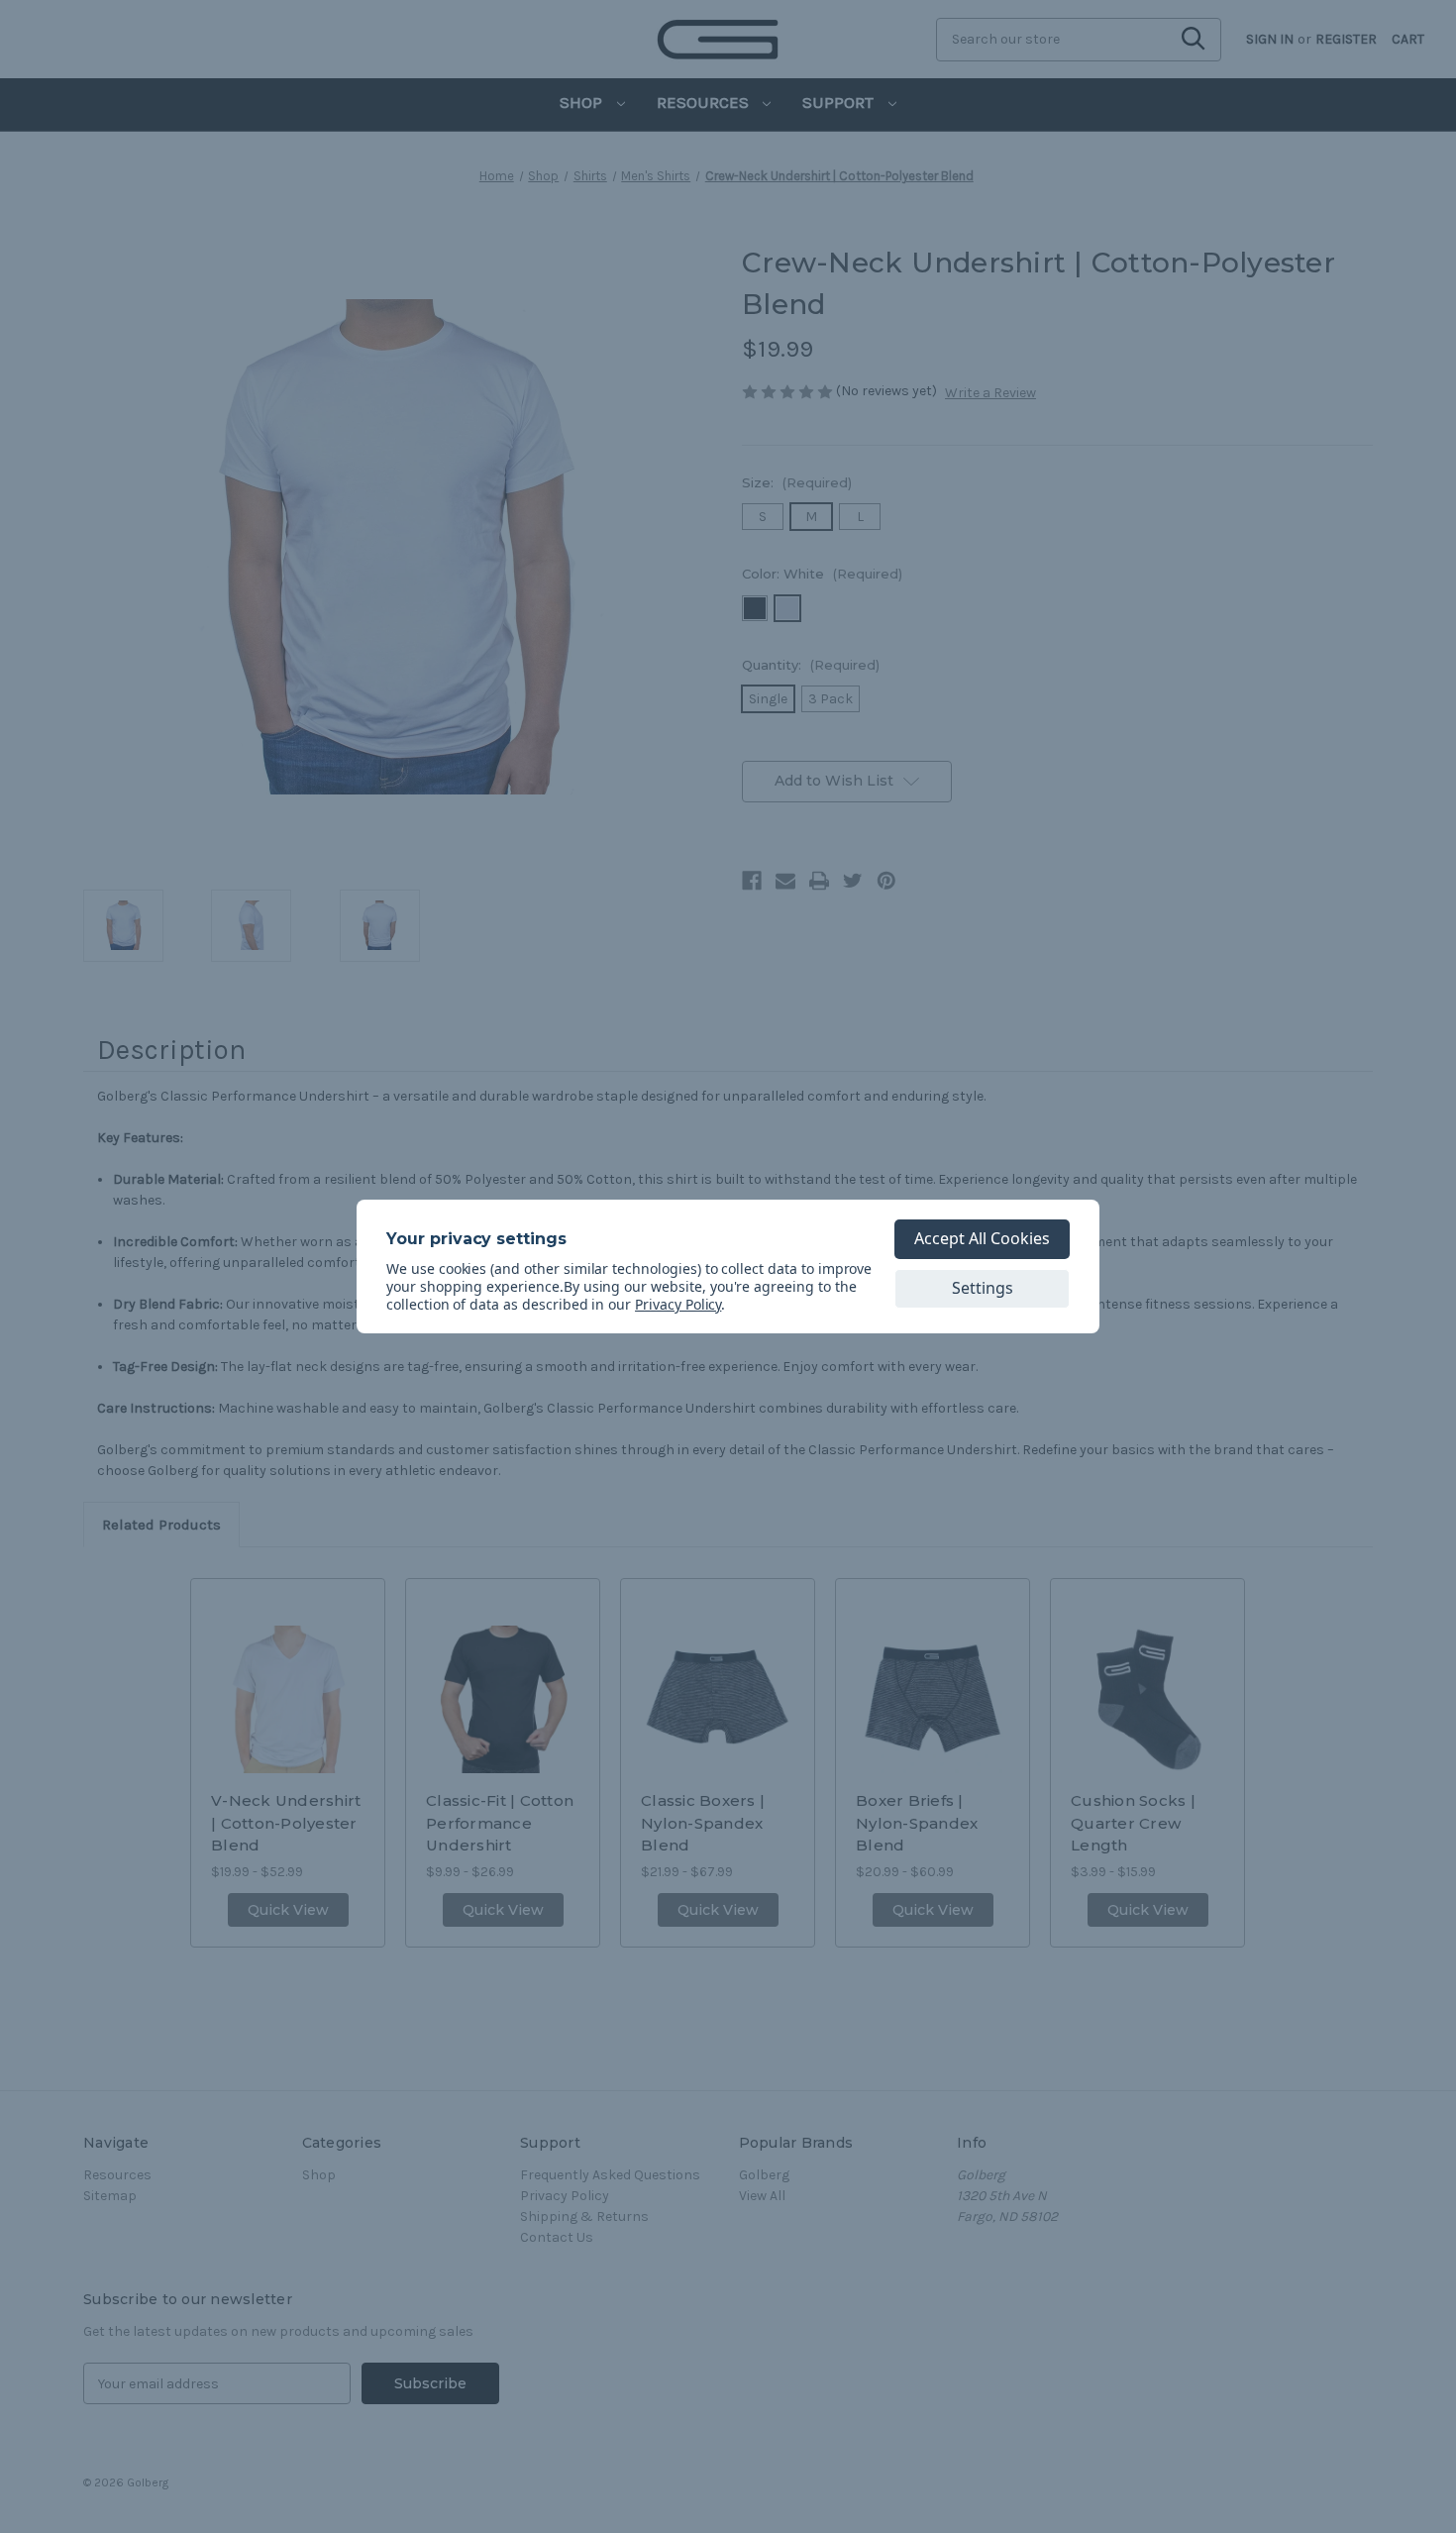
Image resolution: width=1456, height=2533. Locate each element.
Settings (983, 1288)
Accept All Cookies (982, 1238)
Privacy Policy (678, 1304)
